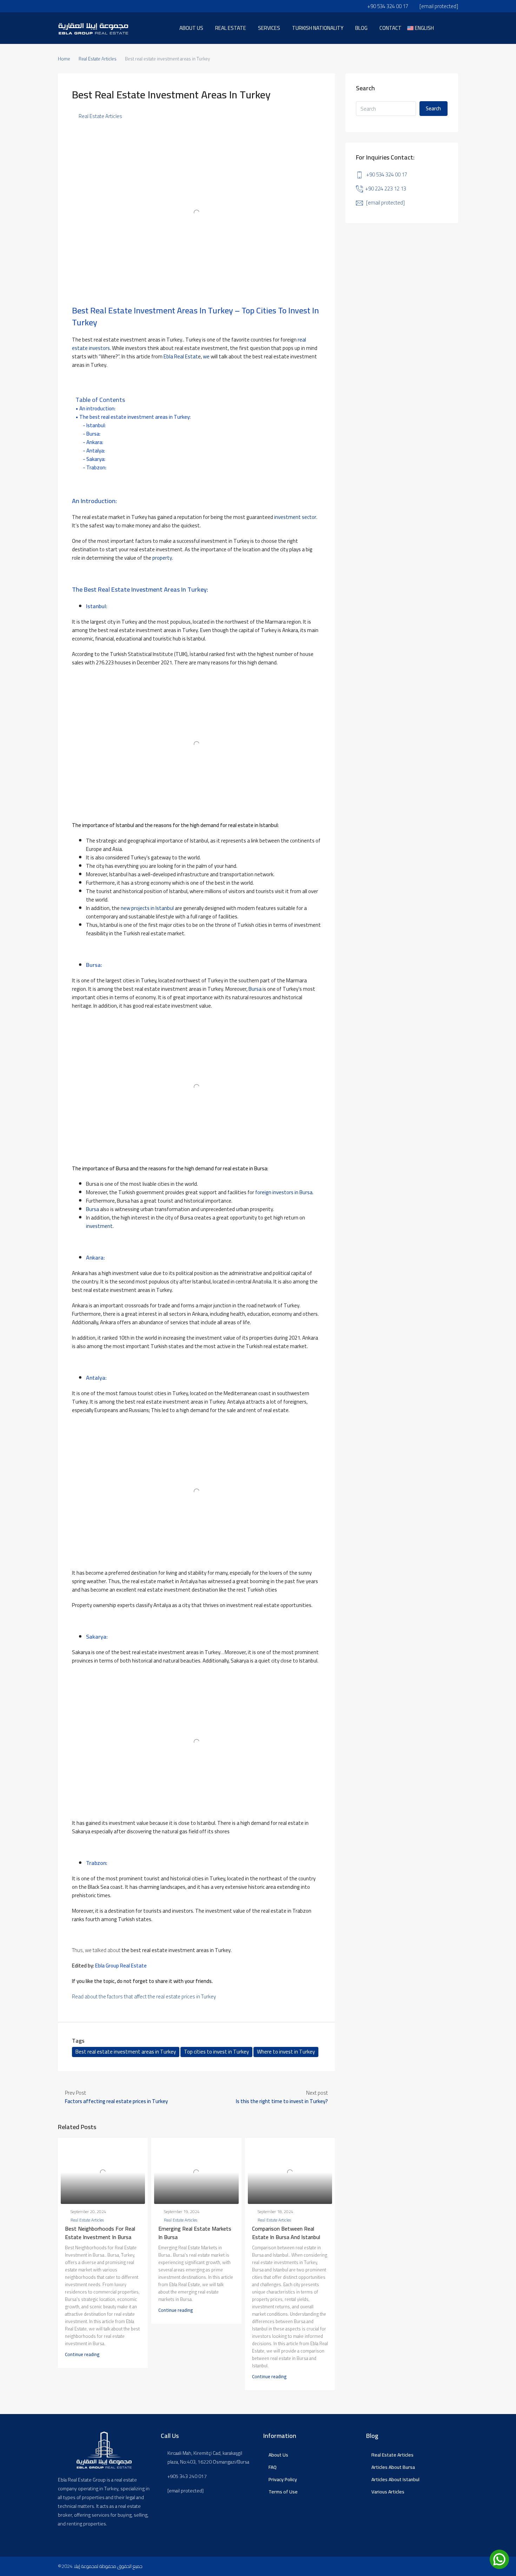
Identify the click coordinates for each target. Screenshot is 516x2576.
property (162, 558)
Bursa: (93, 434)
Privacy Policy (283, 2479)
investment (99, 1226)
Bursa (255, 989)
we (206, 356)
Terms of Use (283, 2492)
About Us (278, 2455)
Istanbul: (96, 425)
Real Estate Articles (98, 59)
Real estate (231, 28)
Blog (361, 28)
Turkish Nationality (318, 28)
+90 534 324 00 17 (387, 174)
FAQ (273, 2467)
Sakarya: (96, 459)
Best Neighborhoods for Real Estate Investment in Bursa (100, 2233)
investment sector (295, 517)
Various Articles (388, 2492)
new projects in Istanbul (147, 908)
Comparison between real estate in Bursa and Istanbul (286, 2233)
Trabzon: (96, 468)
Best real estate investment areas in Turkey (126, 2052)
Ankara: (95, 442)
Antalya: (96, 451)
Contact (391, 28)
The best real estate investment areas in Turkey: (135, 417)
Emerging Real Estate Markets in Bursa (195, 2233)
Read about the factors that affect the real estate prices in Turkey (144, 1996)
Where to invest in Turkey (286, 2052)
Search (433, 108)
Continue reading (82, 2354)
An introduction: (97, 409)
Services (269, 28)
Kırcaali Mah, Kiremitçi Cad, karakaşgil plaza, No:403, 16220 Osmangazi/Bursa (208, 2458)
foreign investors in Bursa (284, 1192)
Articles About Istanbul (395, 2479)
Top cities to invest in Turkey (216, 2052)
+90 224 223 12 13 (386, 188)
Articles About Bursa (393, 2467)
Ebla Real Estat (181, 356)
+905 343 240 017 (187, 2476)
